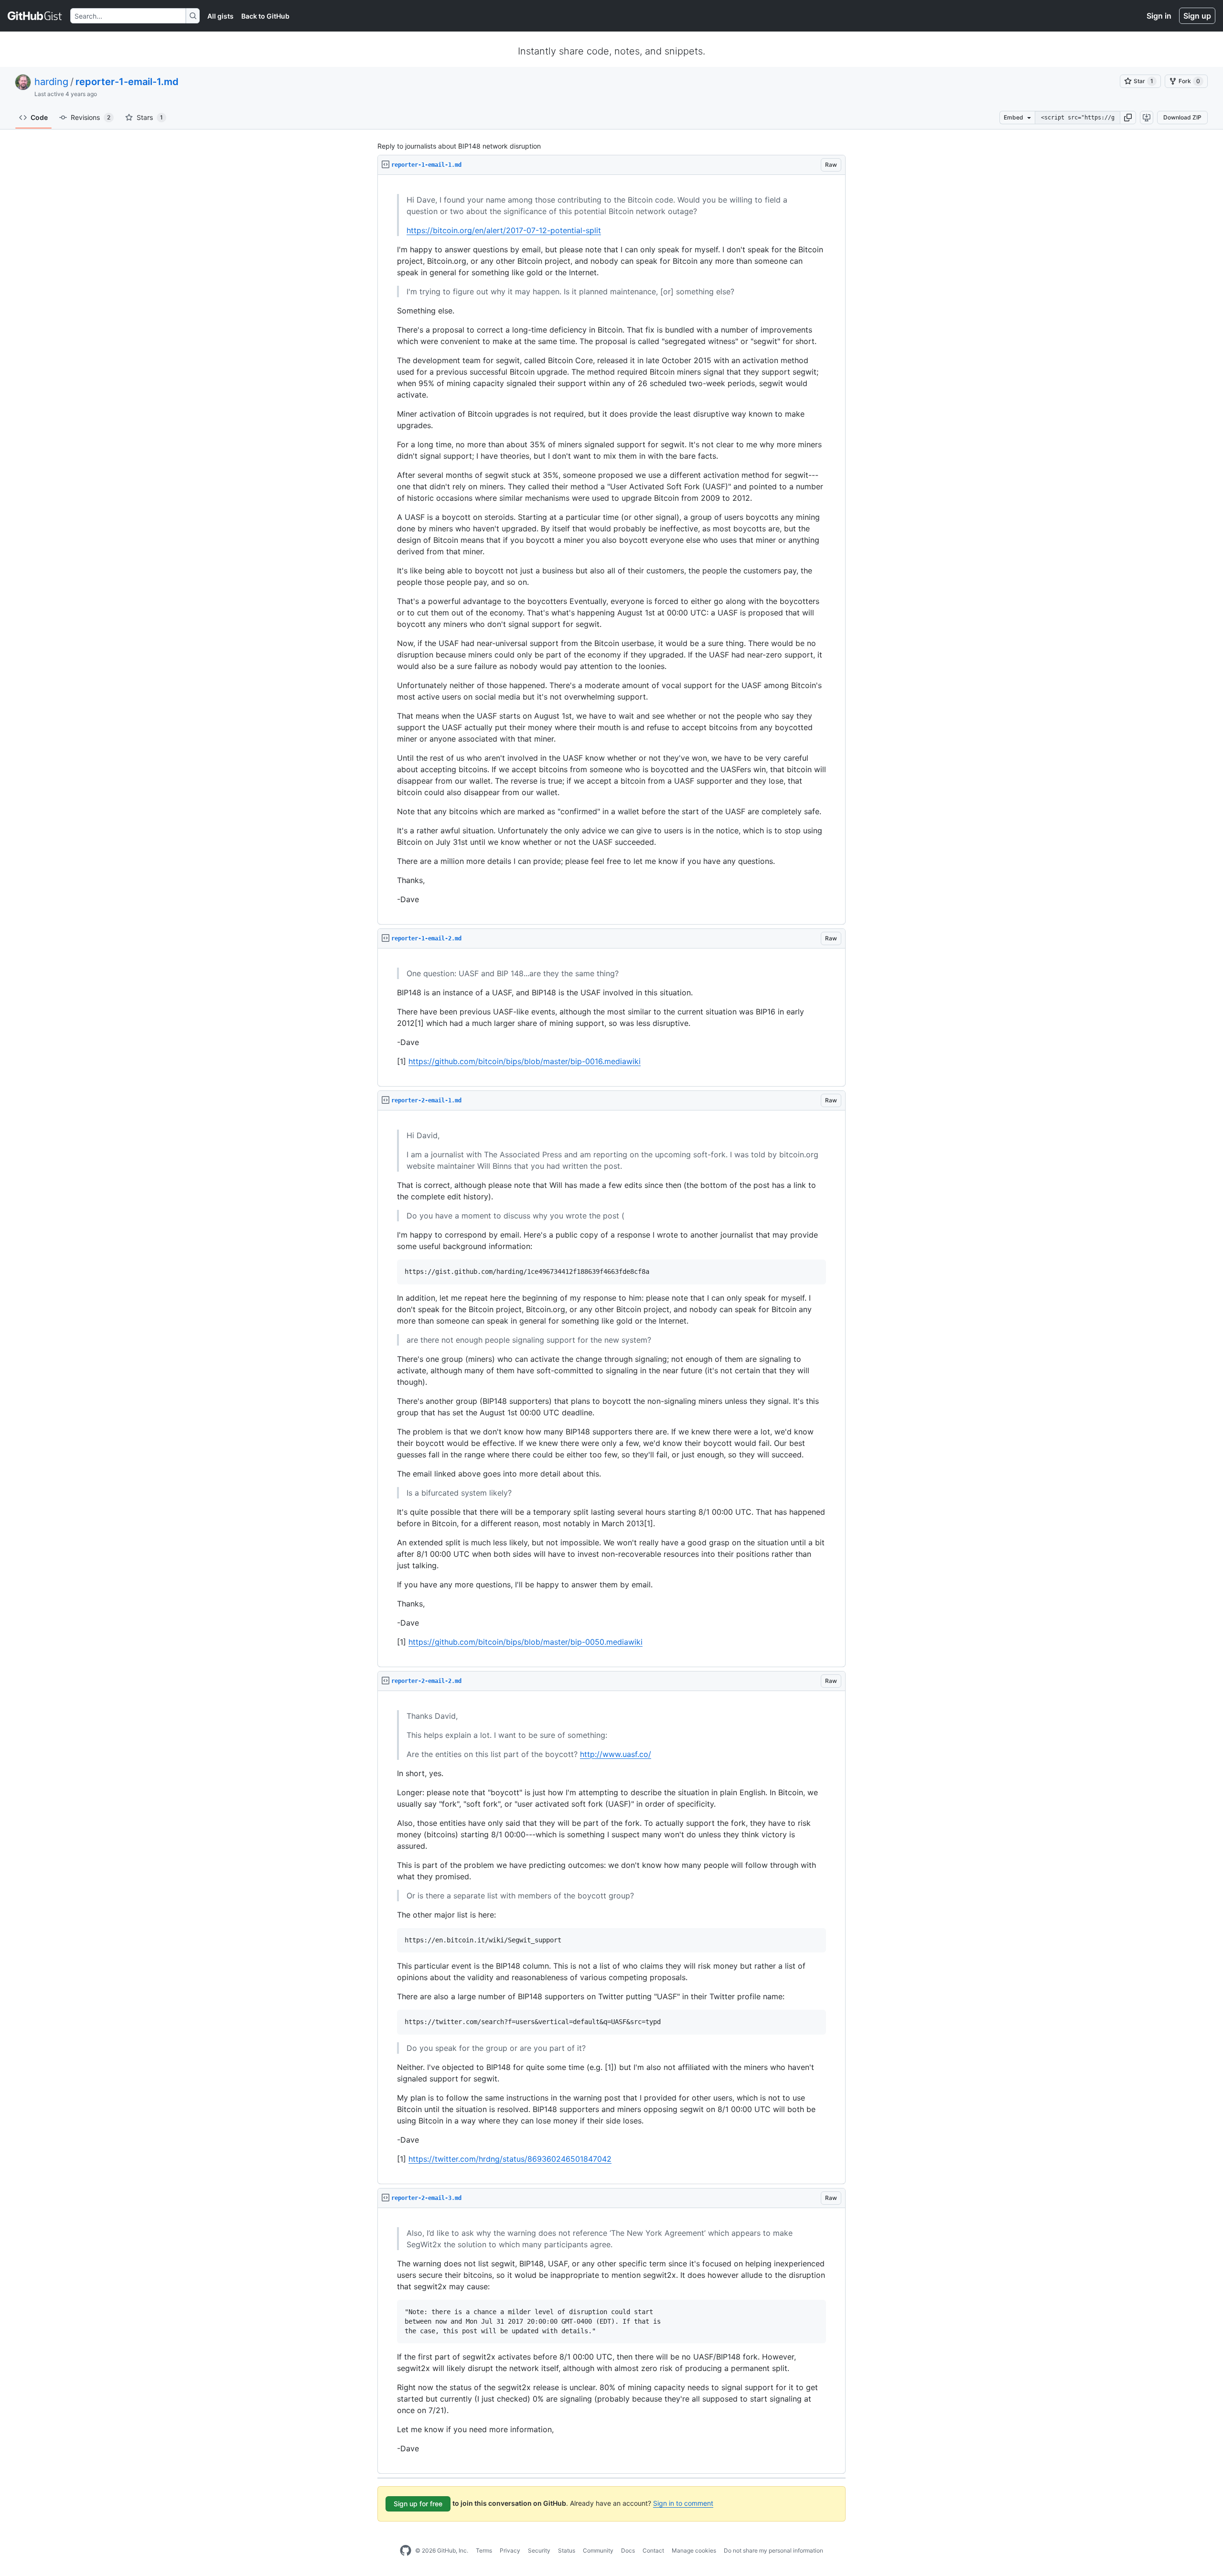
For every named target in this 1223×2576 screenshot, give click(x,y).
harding (51, 82)
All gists (220, 16)
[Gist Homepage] (35, 16)
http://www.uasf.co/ (616, 1754)
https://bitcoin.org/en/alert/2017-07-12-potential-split (504, 230)
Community (598, 2550)
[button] (1128, 118)
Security (539, 2550)
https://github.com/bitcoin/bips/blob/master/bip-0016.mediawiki (525, 1061)
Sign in (1159, 16)
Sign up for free (418, 2504)
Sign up (1197, 16)
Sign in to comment (683, 2503)
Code (39, 117)
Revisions (91, 117)
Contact (653, 2550)
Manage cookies (694, 2550)
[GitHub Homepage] (406, 2551)
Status (567, 2550)
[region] (611, 550)
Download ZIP (1182, 117)
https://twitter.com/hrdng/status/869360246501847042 (510, 2159)
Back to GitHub (265, 16)
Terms (484, 2550)
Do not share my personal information (773, 2550)
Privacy (510, 2550)
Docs (628, 2550)
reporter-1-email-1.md (127, 82)
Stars (150, 117)
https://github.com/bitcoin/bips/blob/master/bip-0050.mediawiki (526, 1642)
